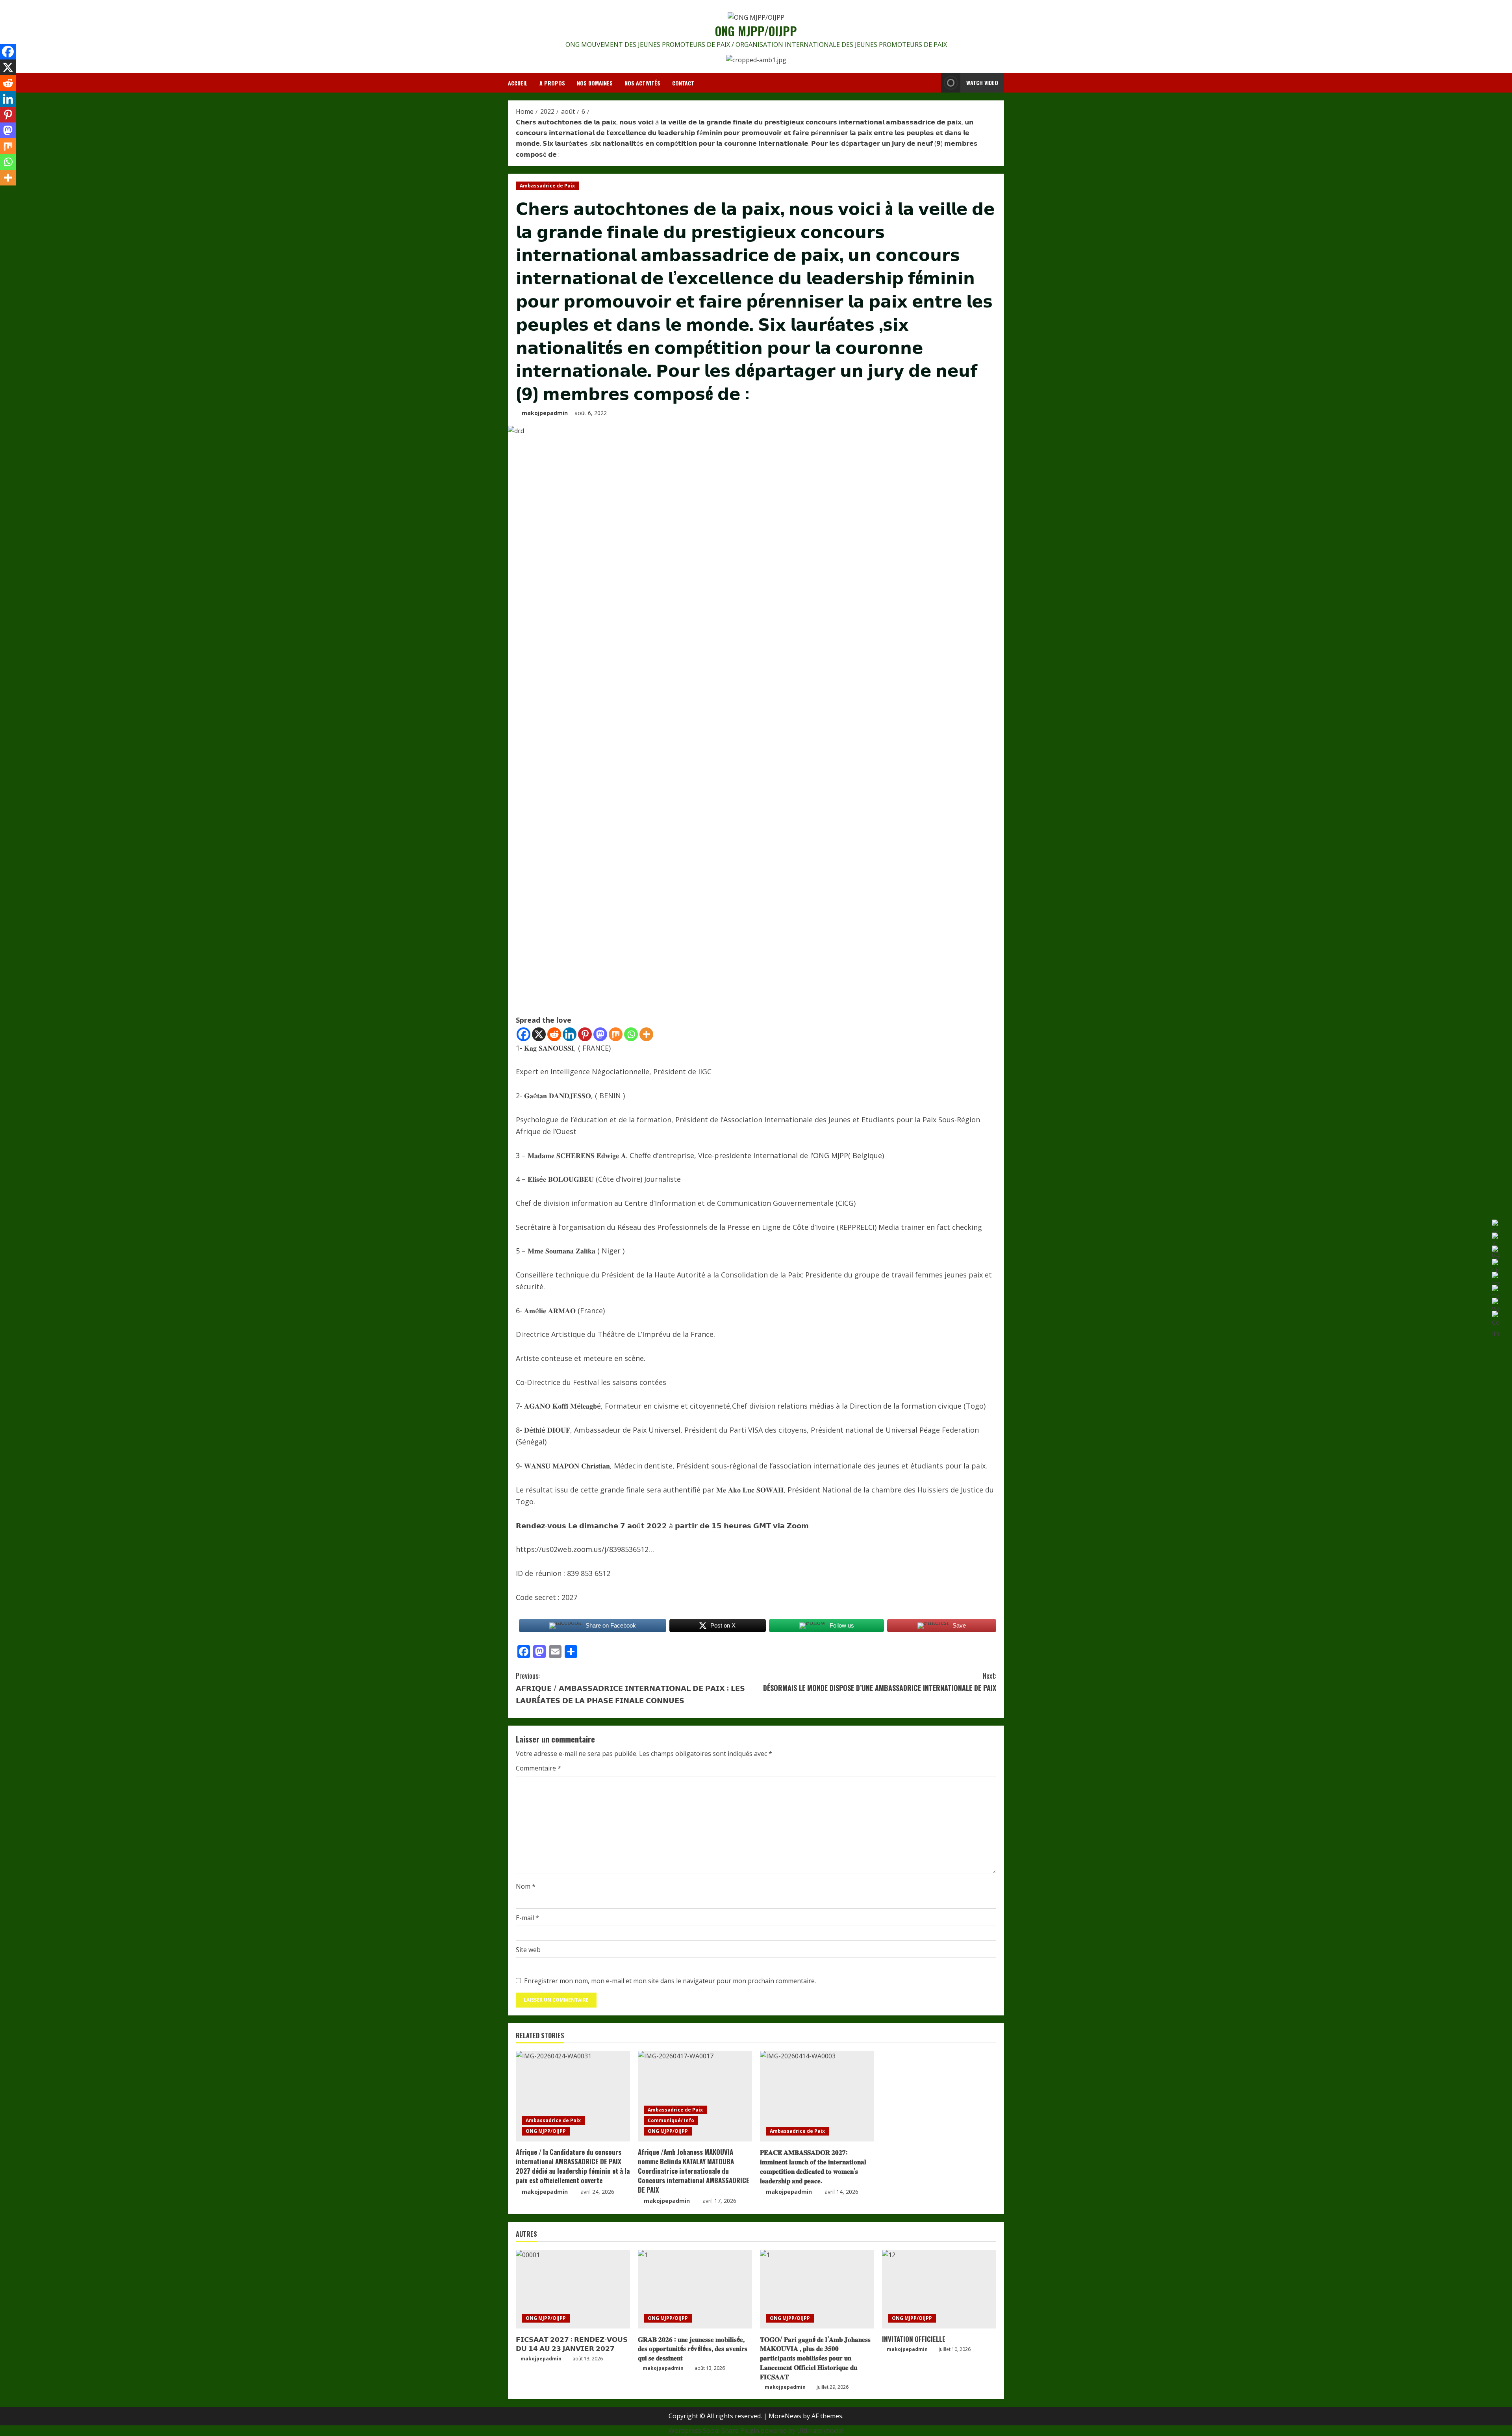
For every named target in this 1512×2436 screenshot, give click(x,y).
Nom (526, 1886)
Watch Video (982, 82)
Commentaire (538, 1768)
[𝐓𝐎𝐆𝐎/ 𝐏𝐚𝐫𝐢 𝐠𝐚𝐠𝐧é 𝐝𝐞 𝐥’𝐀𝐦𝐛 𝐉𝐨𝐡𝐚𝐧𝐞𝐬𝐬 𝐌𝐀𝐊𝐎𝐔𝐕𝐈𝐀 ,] (817, 2289)
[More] (646, 1034)
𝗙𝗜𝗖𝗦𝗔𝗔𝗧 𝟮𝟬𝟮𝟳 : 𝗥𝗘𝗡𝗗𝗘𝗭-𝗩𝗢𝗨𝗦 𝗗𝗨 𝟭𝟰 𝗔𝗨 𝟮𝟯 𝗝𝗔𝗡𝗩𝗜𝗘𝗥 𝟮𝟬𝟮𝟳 (572, 2344)
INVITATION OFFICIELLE (914, 2339)
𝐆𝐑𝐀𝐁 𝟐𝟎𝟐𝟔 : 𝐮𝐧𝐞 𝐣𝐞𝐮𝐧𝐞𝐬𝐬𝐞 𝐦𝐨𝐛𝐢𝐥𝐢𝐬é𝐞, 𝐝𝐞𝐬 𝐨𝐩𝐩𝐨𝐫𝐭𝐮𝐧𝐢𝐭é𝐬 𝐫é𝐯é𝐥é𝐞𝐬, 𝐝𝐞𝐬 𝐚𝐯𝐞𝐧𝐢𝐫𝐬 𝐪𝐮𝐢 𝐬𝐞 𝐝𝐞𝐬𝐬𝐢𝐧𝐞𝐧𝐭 (693, 2348)
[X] (539, 1034)
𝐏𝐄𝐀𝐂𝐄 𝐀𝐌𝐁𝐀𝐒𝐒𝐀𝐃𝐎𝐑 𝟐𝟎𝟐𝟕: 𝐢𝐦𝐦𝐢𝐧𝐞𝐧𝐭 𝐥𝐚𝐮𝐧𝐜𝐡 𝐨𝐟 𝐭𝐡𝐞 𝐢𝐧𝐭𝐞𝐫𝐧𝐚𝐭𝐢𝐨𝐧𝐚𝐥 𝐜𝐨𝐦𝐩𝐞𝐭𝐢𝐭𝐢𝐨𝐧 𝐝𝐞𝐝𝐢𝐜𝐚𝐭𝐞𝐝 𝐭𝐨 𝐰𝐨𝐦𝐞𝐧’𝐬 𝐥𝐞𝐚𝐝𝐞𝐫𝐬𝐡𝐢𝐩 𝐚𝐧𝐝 (813, 2166)
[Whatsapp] (631, 1034)
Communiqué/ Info (671, 2120)
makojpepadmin (545, 413)
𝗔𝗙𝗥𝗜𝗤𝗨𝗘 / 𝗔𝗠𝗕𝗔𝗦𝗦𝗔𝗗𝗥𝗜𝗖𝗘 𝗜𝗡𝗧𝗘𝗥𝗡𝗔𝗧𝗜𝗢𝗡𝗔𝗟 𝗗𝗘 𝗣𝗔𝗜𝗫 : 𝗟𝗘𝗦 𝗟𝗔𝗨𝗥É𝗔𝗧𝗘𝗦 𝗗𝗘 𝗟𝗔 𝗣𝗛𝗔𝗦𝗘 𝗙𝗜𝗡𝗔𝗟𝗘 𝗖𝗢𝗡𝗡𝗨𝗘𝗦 (630, 1688)
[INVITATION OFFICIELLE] (939, 2289)
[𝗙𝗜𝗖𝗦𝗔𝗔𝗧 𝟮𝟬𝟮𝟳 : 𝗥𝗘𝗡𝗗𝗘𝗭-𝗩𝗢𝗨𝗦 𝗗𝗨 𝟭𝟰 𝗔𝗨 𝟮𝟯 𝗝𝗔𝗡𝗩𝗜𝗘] (573, 2289)
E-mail (527, 1918)
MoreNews (785, 2416)
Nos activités (642, 83)
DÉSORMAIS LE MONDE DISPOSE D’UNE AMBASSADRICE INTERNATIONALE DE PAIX (880, 1682)
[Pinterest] (585, 1034)
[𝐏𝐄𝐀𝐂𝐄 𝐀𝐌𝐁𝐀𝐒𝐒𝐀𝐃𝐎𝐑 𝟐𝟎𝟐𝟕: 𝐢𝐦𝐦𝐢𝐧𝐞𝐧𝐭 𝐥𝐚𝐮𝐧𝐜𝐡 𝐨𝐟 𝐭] (817, 2096)
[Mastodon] (600, 1034)
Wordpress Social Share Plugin (715, 2430)
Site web (528, 1950)
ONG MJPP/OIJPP (756, 31)
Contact (683, 83)
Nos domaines (595, 83)
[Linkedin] (570, 1034)
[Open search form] (933, 83)
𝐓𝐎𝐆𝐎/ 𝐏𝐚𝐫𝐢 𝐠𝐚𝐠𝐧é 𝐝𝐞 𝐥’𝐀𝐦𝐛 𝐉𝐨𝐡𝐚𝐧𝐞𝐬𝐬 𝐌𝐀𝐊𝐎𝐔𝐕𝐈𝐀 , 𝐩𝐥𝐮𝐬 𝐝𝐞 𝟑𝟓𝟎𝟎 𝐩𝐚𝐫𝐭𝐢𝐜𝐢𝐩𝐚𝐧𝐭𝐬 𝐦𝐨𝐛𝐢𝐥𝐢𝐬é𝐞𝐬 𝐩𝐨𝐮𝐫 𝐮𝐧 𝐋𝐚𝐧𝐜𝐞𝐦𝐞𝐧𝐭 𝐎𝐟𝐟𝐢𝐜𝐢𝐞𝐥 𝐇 (815, 2358)
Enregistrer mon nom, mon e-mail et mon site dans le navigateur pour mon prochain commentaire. (670, 1981)
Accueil (518, 83)
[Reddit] (554, 1034)
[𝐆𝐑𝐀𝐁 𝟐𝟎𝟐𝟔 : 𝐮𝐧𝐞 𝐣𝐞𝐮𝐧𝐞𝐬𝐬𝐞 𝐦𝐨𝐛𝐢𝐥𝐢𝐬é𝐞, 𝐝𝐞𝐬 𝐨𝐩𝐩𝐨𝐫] (695, 2289)
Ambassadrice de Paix (547, 186)
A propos (552, 83)
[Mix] (616, 1034)
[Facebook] (523, 1034)
